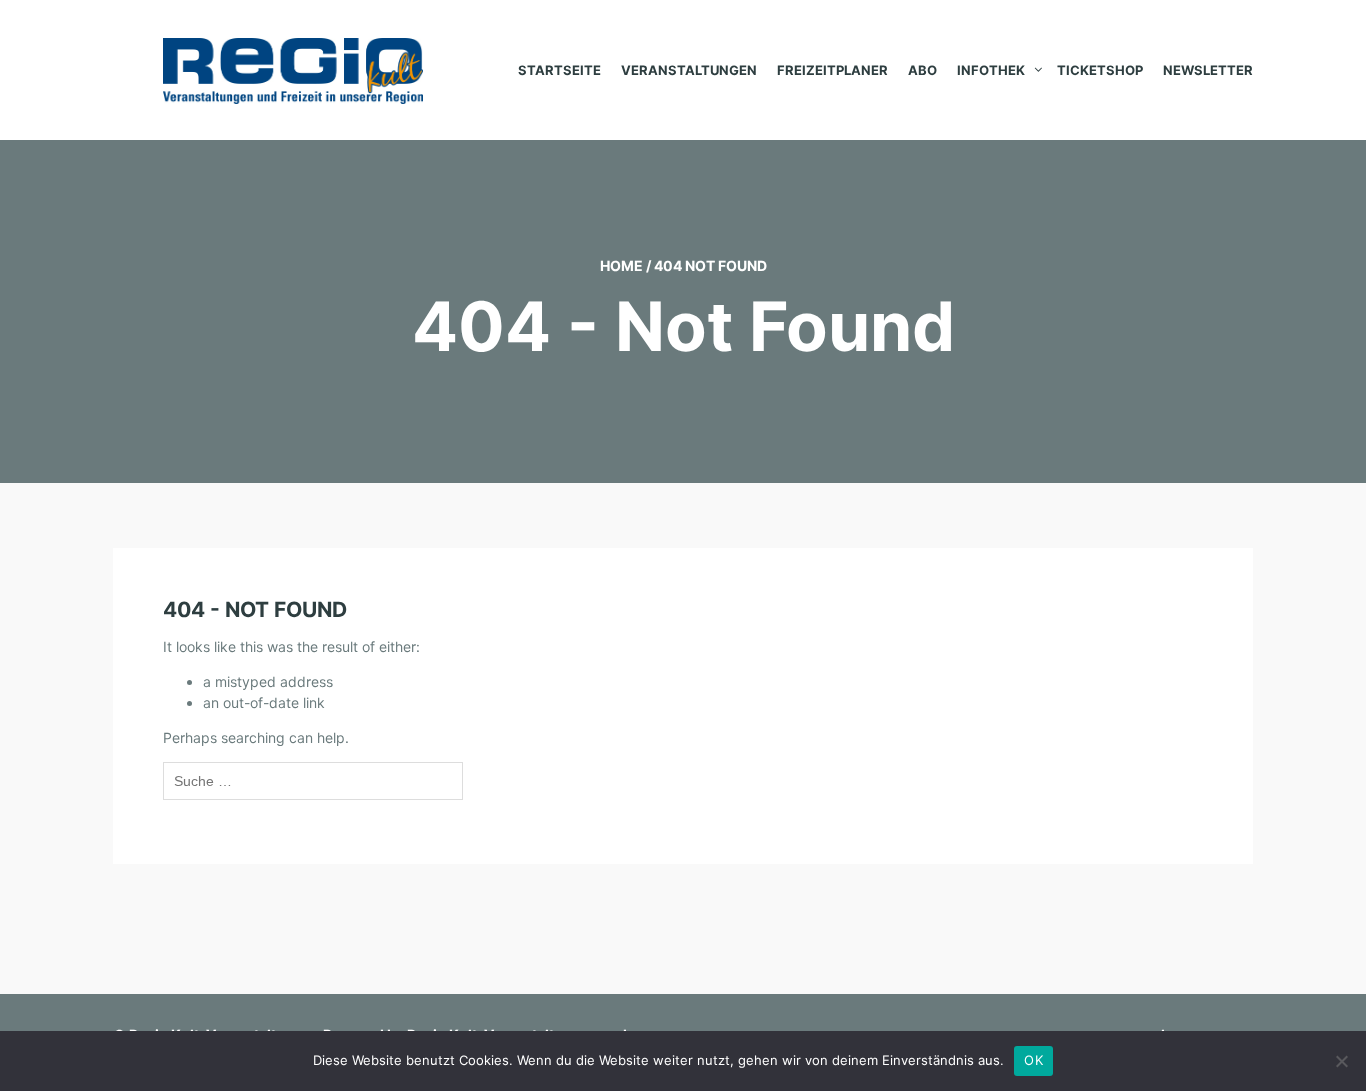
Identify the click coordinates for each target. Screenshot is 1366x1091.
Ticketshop (1100, 70)
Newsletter (1208, 70)
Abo (922, 70)
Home (621, 265)
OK (1033, 1060)
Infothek (991, 70)
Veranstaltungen (689, 70)
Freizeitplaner (832, 70)
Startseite (559, 70)
